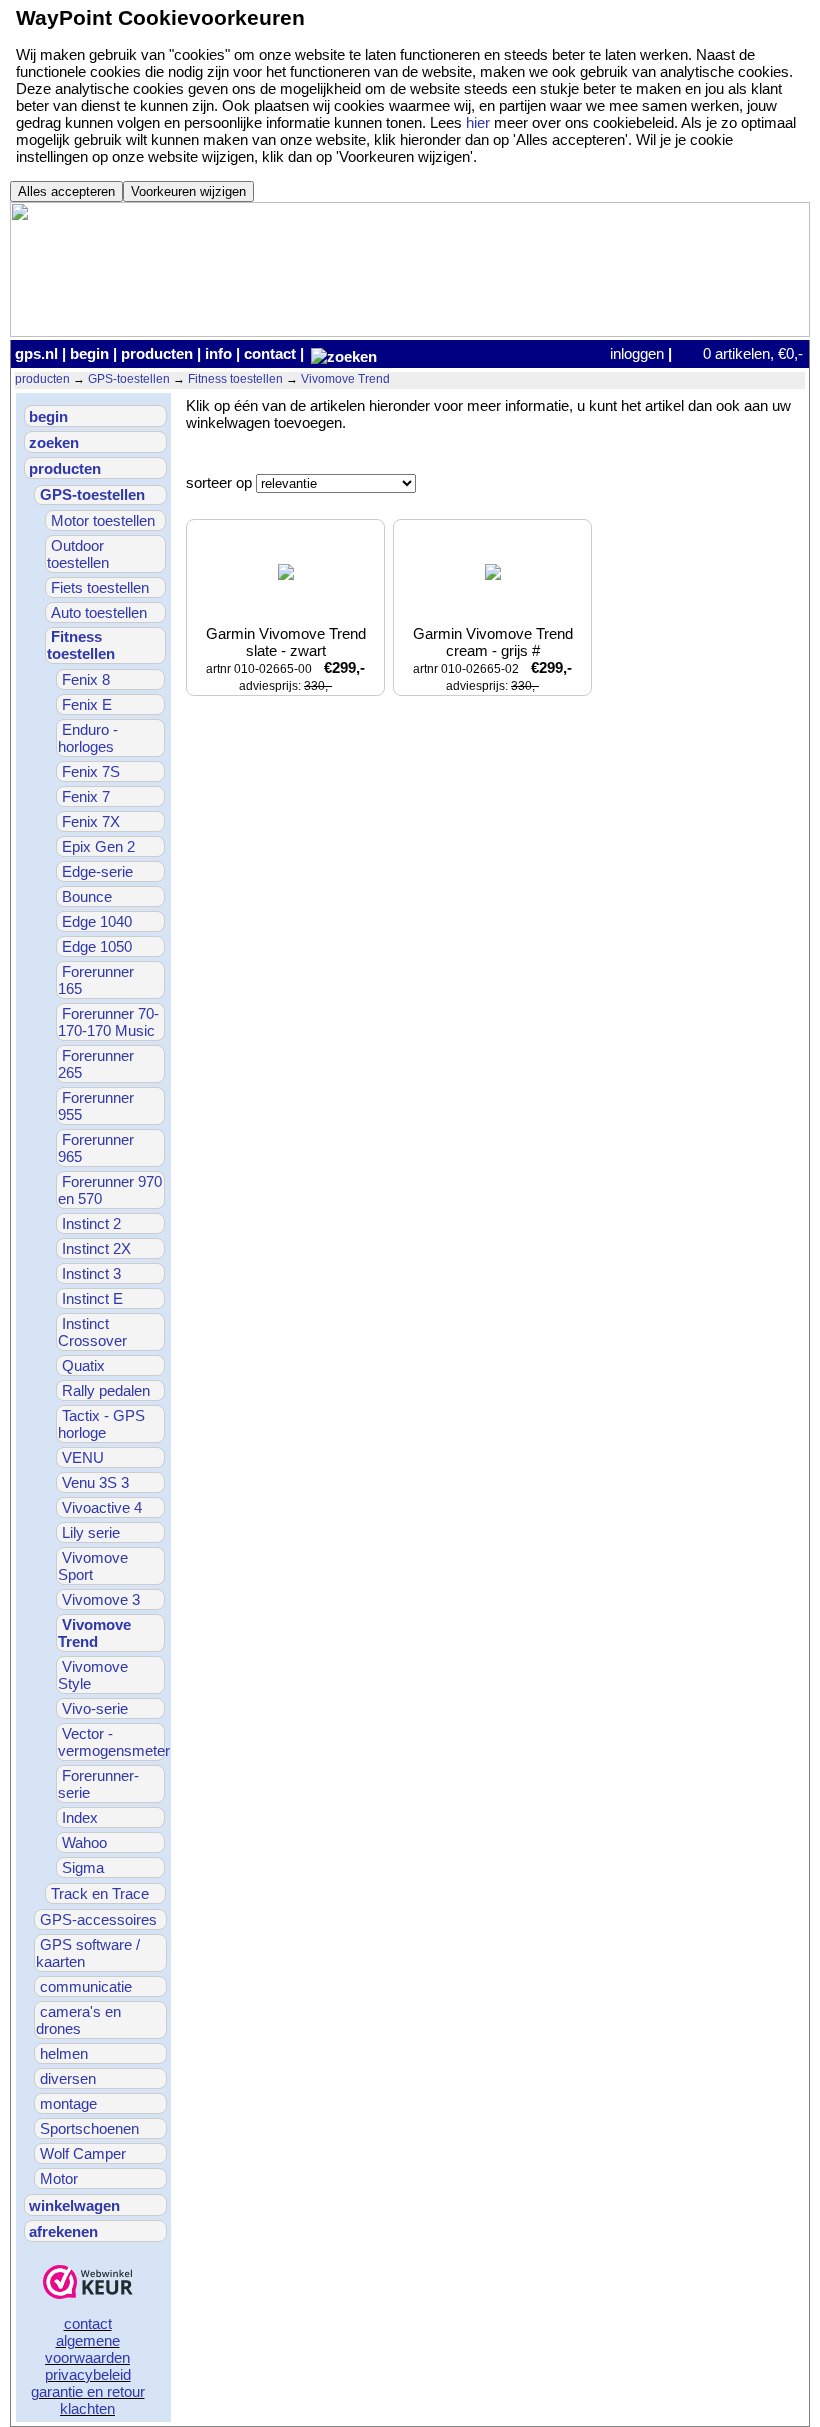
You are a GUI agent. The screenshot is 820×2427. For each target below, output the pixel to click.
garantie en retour (88, 2391)
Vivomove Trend (345, 379)
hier (478, 122)
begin (89, 353)
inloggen (637, 353)
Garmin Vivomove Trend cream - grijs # (495, 659)
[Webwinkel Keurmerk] (88, 2283)
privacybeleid (88, 2374)
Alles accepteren (66, 191)
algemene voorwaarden (87, 2349)
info (218, 353)
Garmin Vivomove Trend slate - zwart (288, 659)
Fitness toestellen (235, 379)
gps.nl (36, 353)
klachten (87, 2408)
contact (270, 353)
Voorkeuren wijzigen (188, 191)
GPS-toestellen (129, 379)
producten (157, 353)
